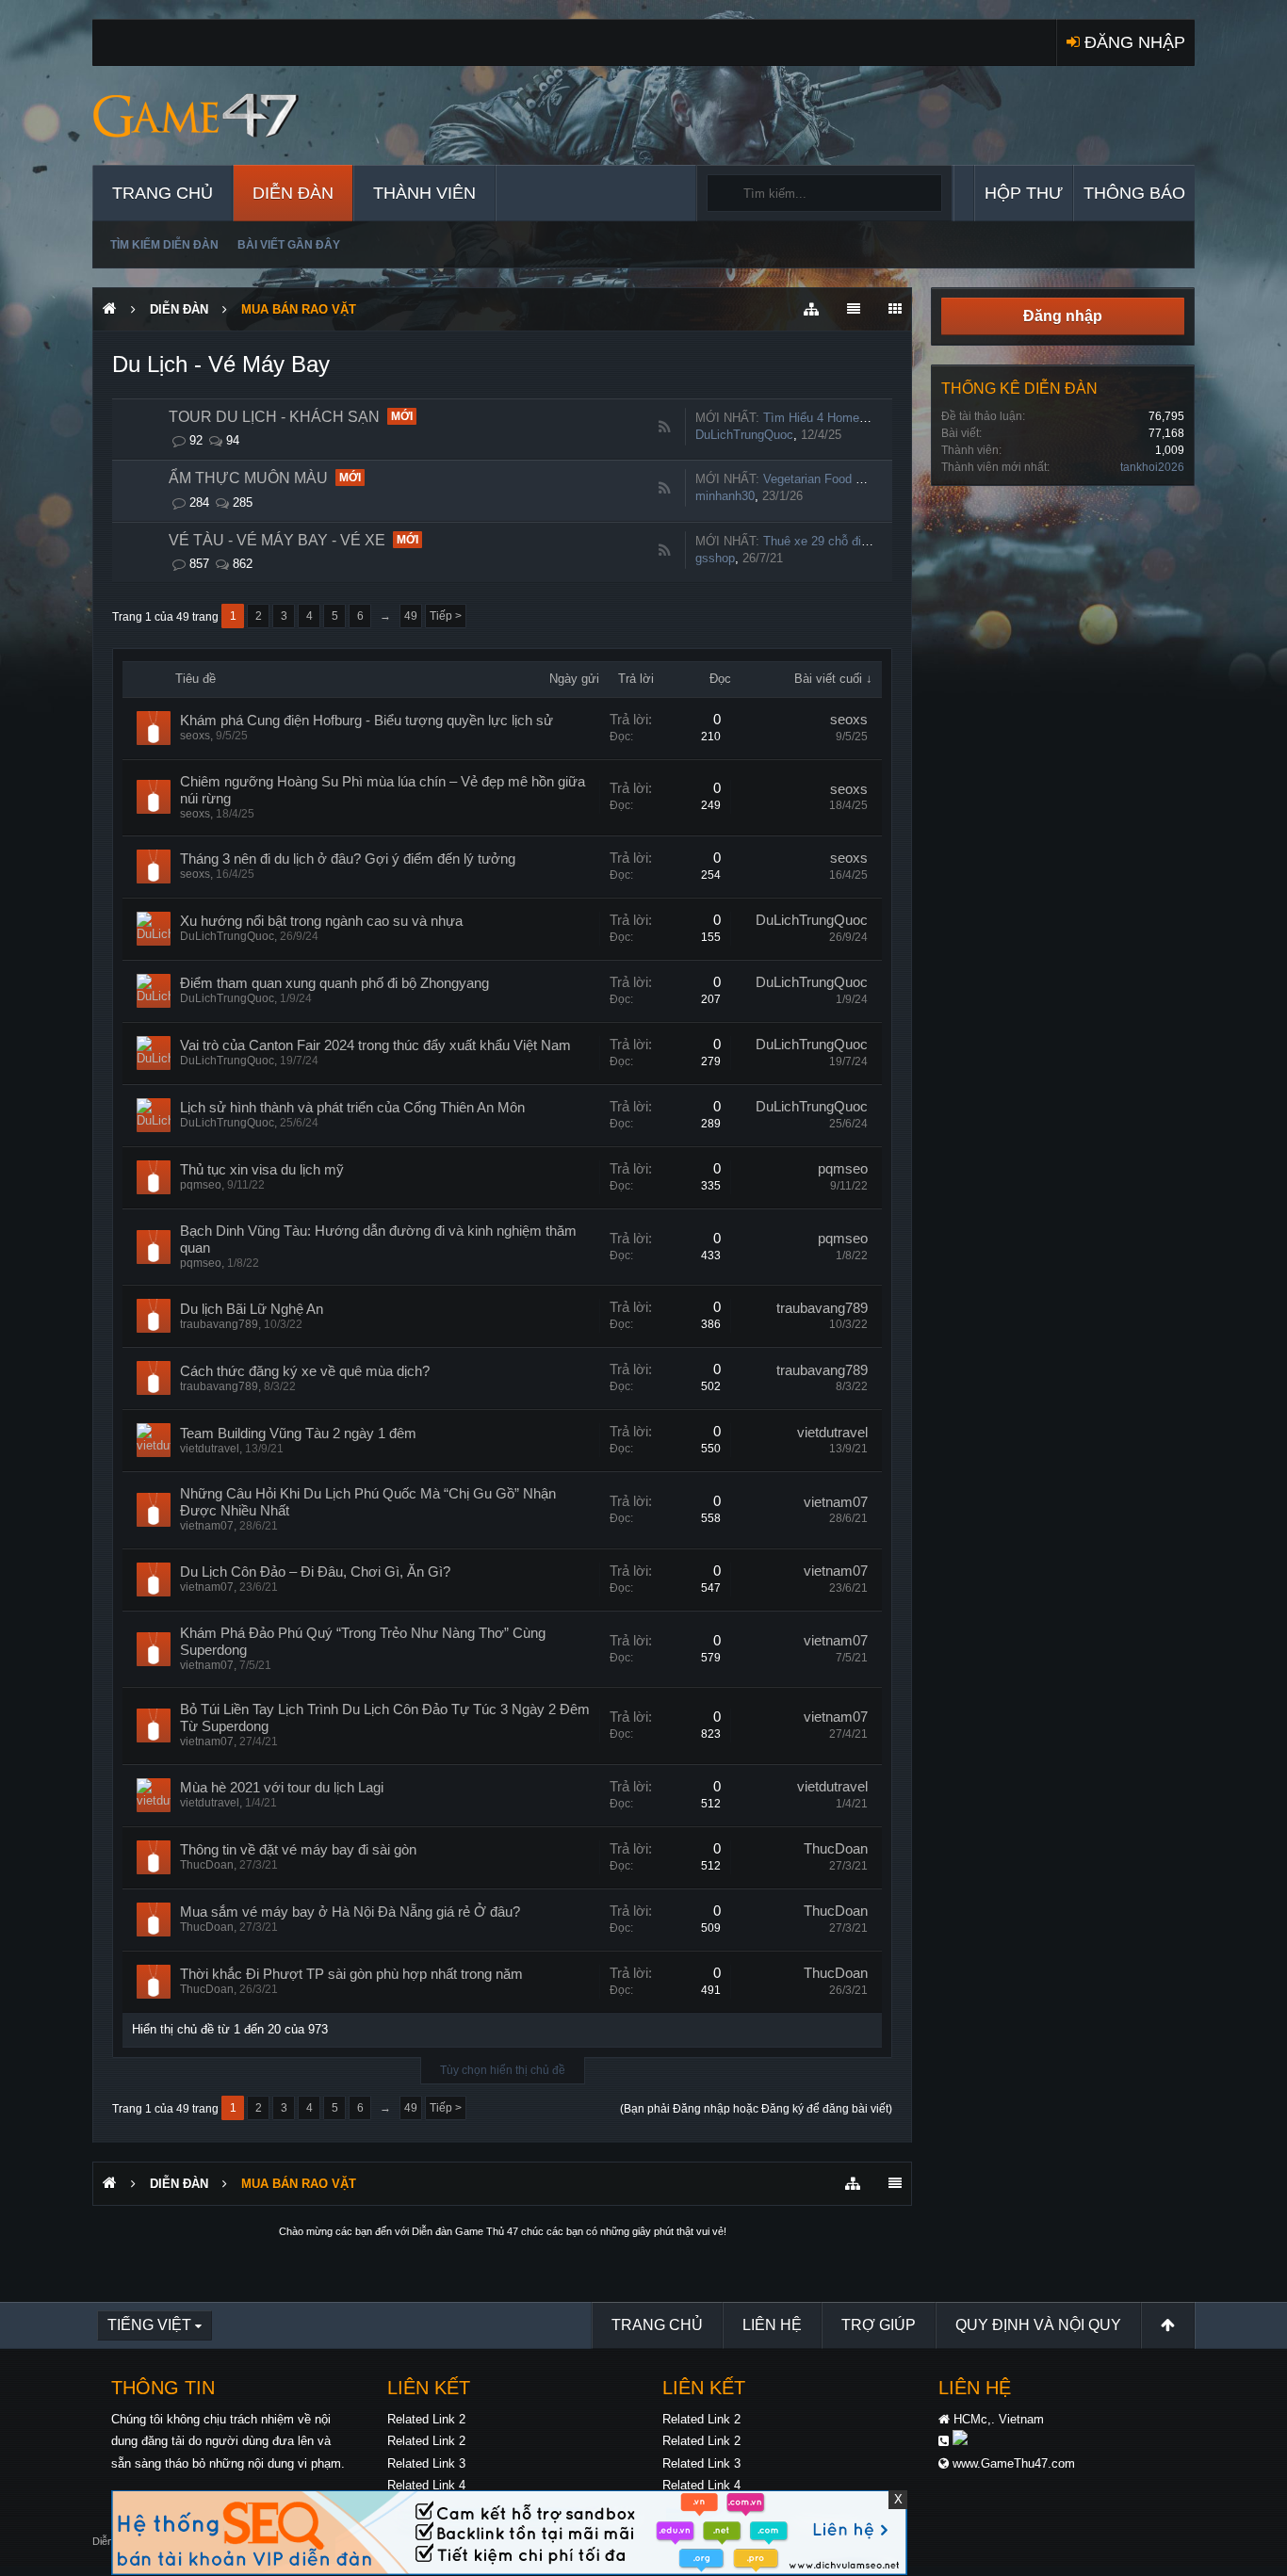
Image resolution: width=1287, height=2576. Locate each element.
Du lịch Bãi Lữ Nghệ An (252, 1309)
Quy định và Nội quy (1038, 2325)
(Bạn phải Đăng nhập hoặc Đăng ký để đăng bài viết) (756, 2109)
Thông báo (1134, 193)
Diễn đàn (293, 193)
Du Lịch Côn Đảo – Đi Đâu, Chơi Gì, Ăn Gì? (315, 1572)
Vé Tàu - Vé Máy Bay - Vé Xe (277, 540)
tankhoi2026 (1152, 467)
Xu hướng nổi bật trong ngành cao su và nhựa (321, 921)
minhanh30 (725, 496)
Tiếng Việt (149, 2325)
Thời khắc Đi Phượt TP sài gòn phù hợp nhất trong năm (351, 1974)
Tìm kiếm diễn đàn (164, 245)
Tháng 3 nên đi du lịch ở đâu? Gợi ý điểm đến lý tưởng (348, 859)
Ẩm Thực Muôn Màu (248, 478)
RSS (664, 428)
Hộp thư (1024, 193)
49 (411, 616)
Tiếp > (446, 616)
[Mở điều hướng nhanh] (811, 309)
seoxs (195, 736)
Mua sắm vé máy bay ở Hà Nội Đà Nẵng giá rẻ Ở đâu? (350, 1912)
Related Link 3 (426, 2463)
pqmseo (201, 1185)
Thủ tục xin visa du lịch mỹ (262, 1170)
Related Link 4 (426, 2485)
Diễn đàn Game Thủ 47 (465, 2231)
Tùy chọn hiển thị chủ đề (503, 2070)
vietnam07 (207, 1526)
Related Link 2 (426, 2419)
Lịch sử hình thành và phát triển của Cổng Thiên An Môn (352, 1108)
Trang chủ (163, 193)
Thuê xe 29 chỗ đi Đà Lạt (832, 541)
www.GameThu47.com (1014, 2463)
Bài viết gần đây (289, 245)
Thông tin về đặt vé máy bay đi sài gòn (298, 1850)
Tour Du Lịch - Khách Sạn (274, 417)
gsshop (715, 558)
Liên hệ (772, 2325)
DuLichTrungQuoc (744, 435)
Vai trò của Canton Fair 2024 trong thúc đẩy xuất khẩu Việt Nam (375, 1045)
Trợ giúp (879, 2325)
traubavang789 (219, 1324)
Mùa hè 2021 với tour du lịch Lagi (282, 1788)
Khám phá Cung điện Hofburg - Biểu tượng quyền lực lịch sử (367, 721)
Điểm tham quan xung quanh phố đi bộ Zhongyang (334, 983)
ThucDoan (207, 1865)
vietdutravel (210, 1449)
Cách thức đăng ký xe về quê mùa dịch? (305, 1371)
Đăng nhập (1063, 316)
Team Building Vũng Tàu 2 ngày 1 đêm (298, 1434)
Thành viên (424, 193)
